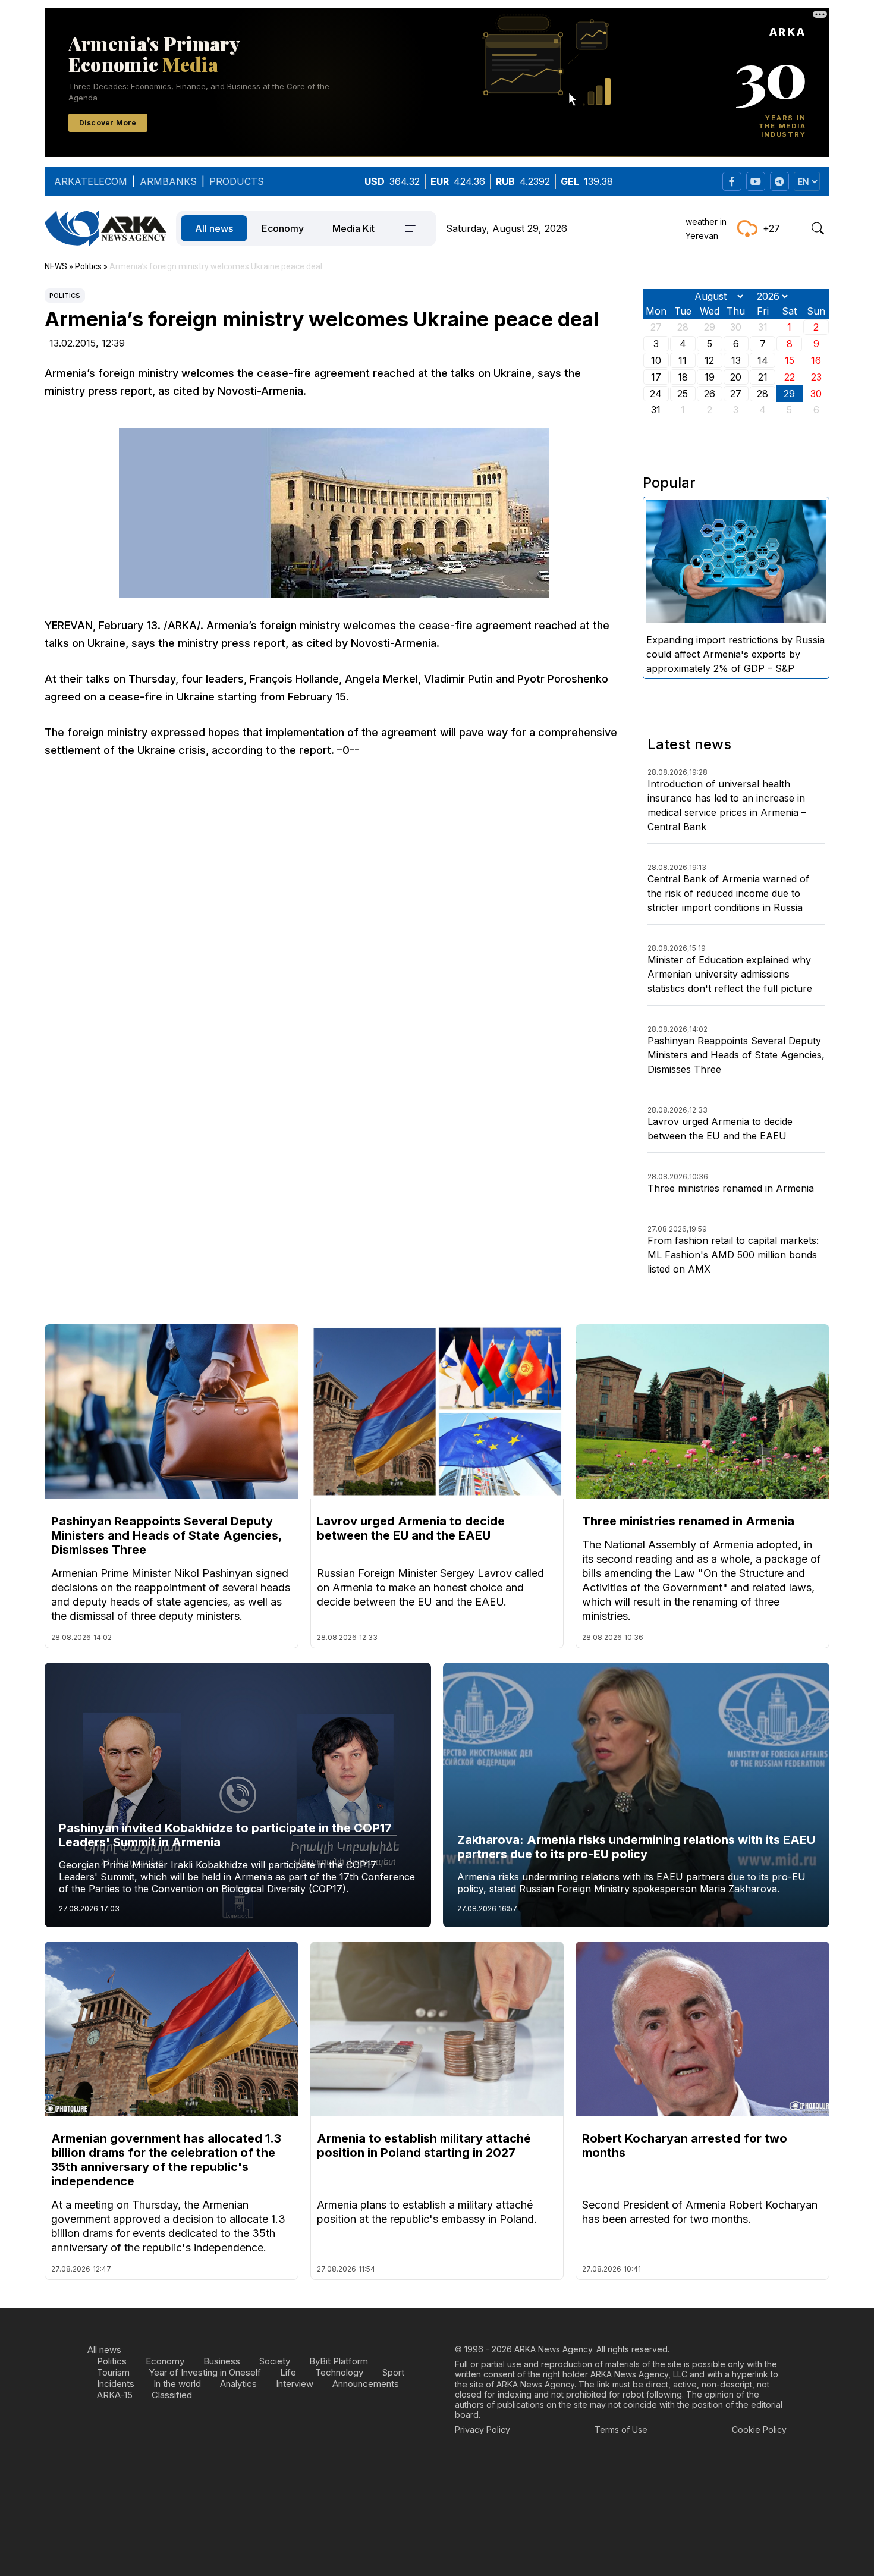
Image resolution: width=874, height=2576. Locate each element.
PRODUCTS (237, 181)
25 (683, 394)
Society (275, 2361)
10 (656, 360)
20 (736, 377)
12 (709, 360)
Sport (393, 2372)
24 (656, 394)
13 (736, 360)
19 (710, 377)
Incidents (116, 2384)
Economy (283, 228)
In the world (177, 2384)
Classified (172, 2395)
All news (214, 228)
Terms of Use (621, 2429)
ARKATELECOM (91, 181)
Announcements (366, 2384)
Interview (295, 2384)
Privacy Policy (482, 2429)
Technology (339, 2372)
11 (683, 360)
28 (763, 394)
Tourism (113, 2372)
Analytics (238, 2384)
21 (763, 377)
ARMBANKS (168, 181)
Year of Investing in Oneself (205, 2372)
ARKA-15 (115, 2395)
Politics (65, 296)
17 (656, 377)
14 (763, 360)
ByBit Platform (339, 2361)
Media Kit (353, 228)
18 (683, 377)
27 (736, 394)
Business (222, 2361)
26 (710, 394)
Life (288, 2372)
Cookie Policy (759, 2429)
